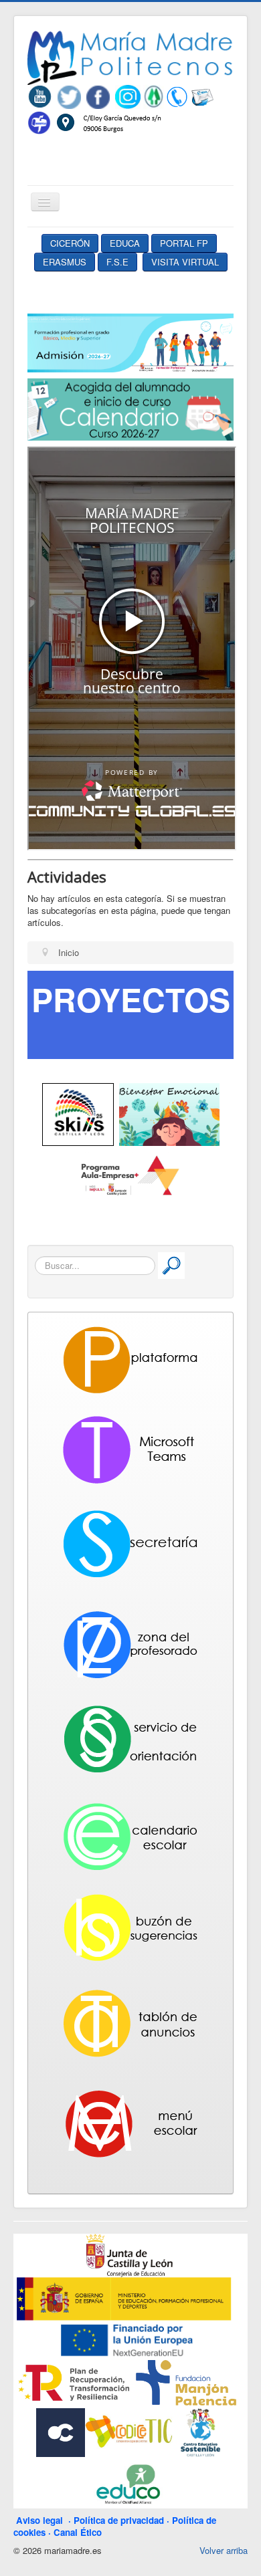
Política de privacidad (119, 2520)
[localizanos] (108, 121)
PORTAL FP (184, 243)
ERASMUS (65, 262)
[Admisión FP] (130, 342)
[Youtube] (42, 96)
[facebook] (98, 96)
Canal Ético (78, 2532)
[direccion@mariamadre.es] (202, 96)
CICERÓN (70, 243)
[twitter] (69, 96)
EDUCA (125, 243)
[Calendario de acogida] (130, 408)
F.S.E (117, 262)
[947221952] (177, 96)
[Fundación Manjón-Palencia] (185, 2382)
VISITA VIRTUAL (185, 262)
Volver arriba (224, 2550)
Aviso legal (42, 2520)
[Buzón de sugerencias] (39, 121)
